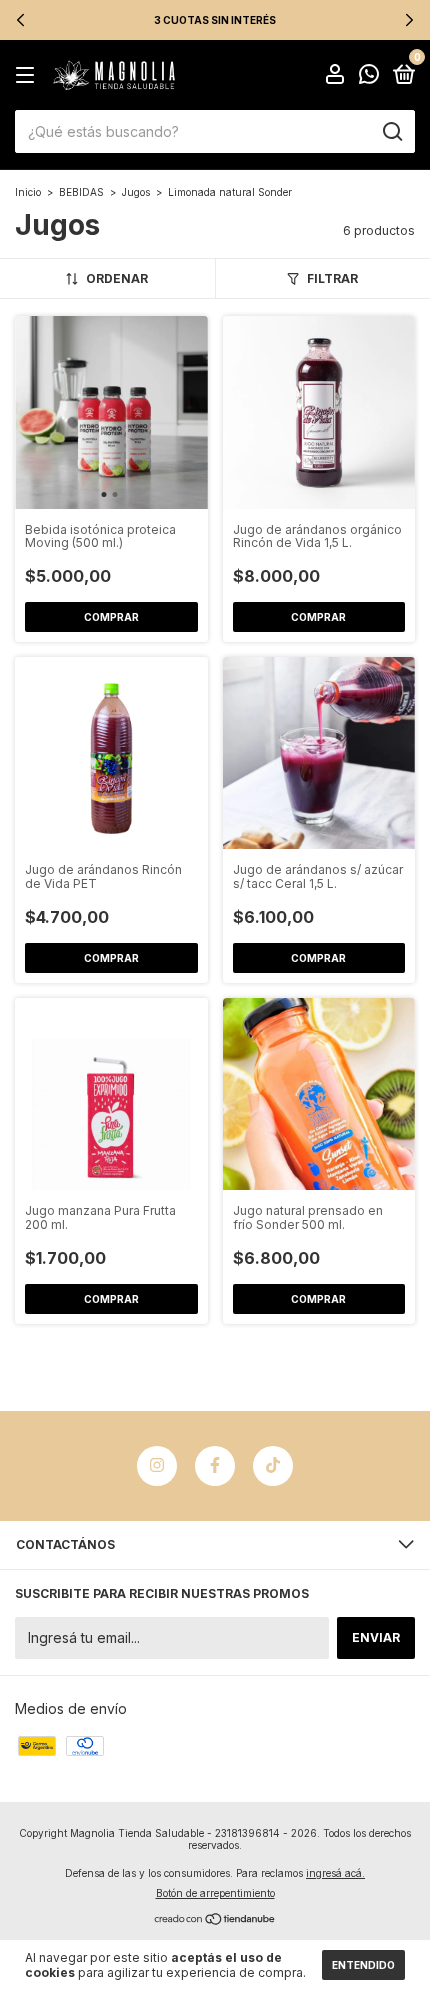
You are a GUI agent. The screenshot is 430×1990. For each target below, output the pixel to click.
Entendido (363, 1965)
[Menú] (28, 75)
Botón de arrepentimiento (215, 1893)
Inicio (28, 192)
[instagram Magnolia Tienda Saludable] (157, 1466)
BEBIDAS (81, 192)
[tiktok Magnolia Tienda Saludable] (273, 1466)
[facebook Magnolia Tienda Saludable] (215, 1466)
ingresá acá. (335, 1873)
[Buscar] (391, 132)
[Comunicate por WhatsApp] (369, 76)
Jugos (136, 192)
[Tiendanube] (215, 1920)
